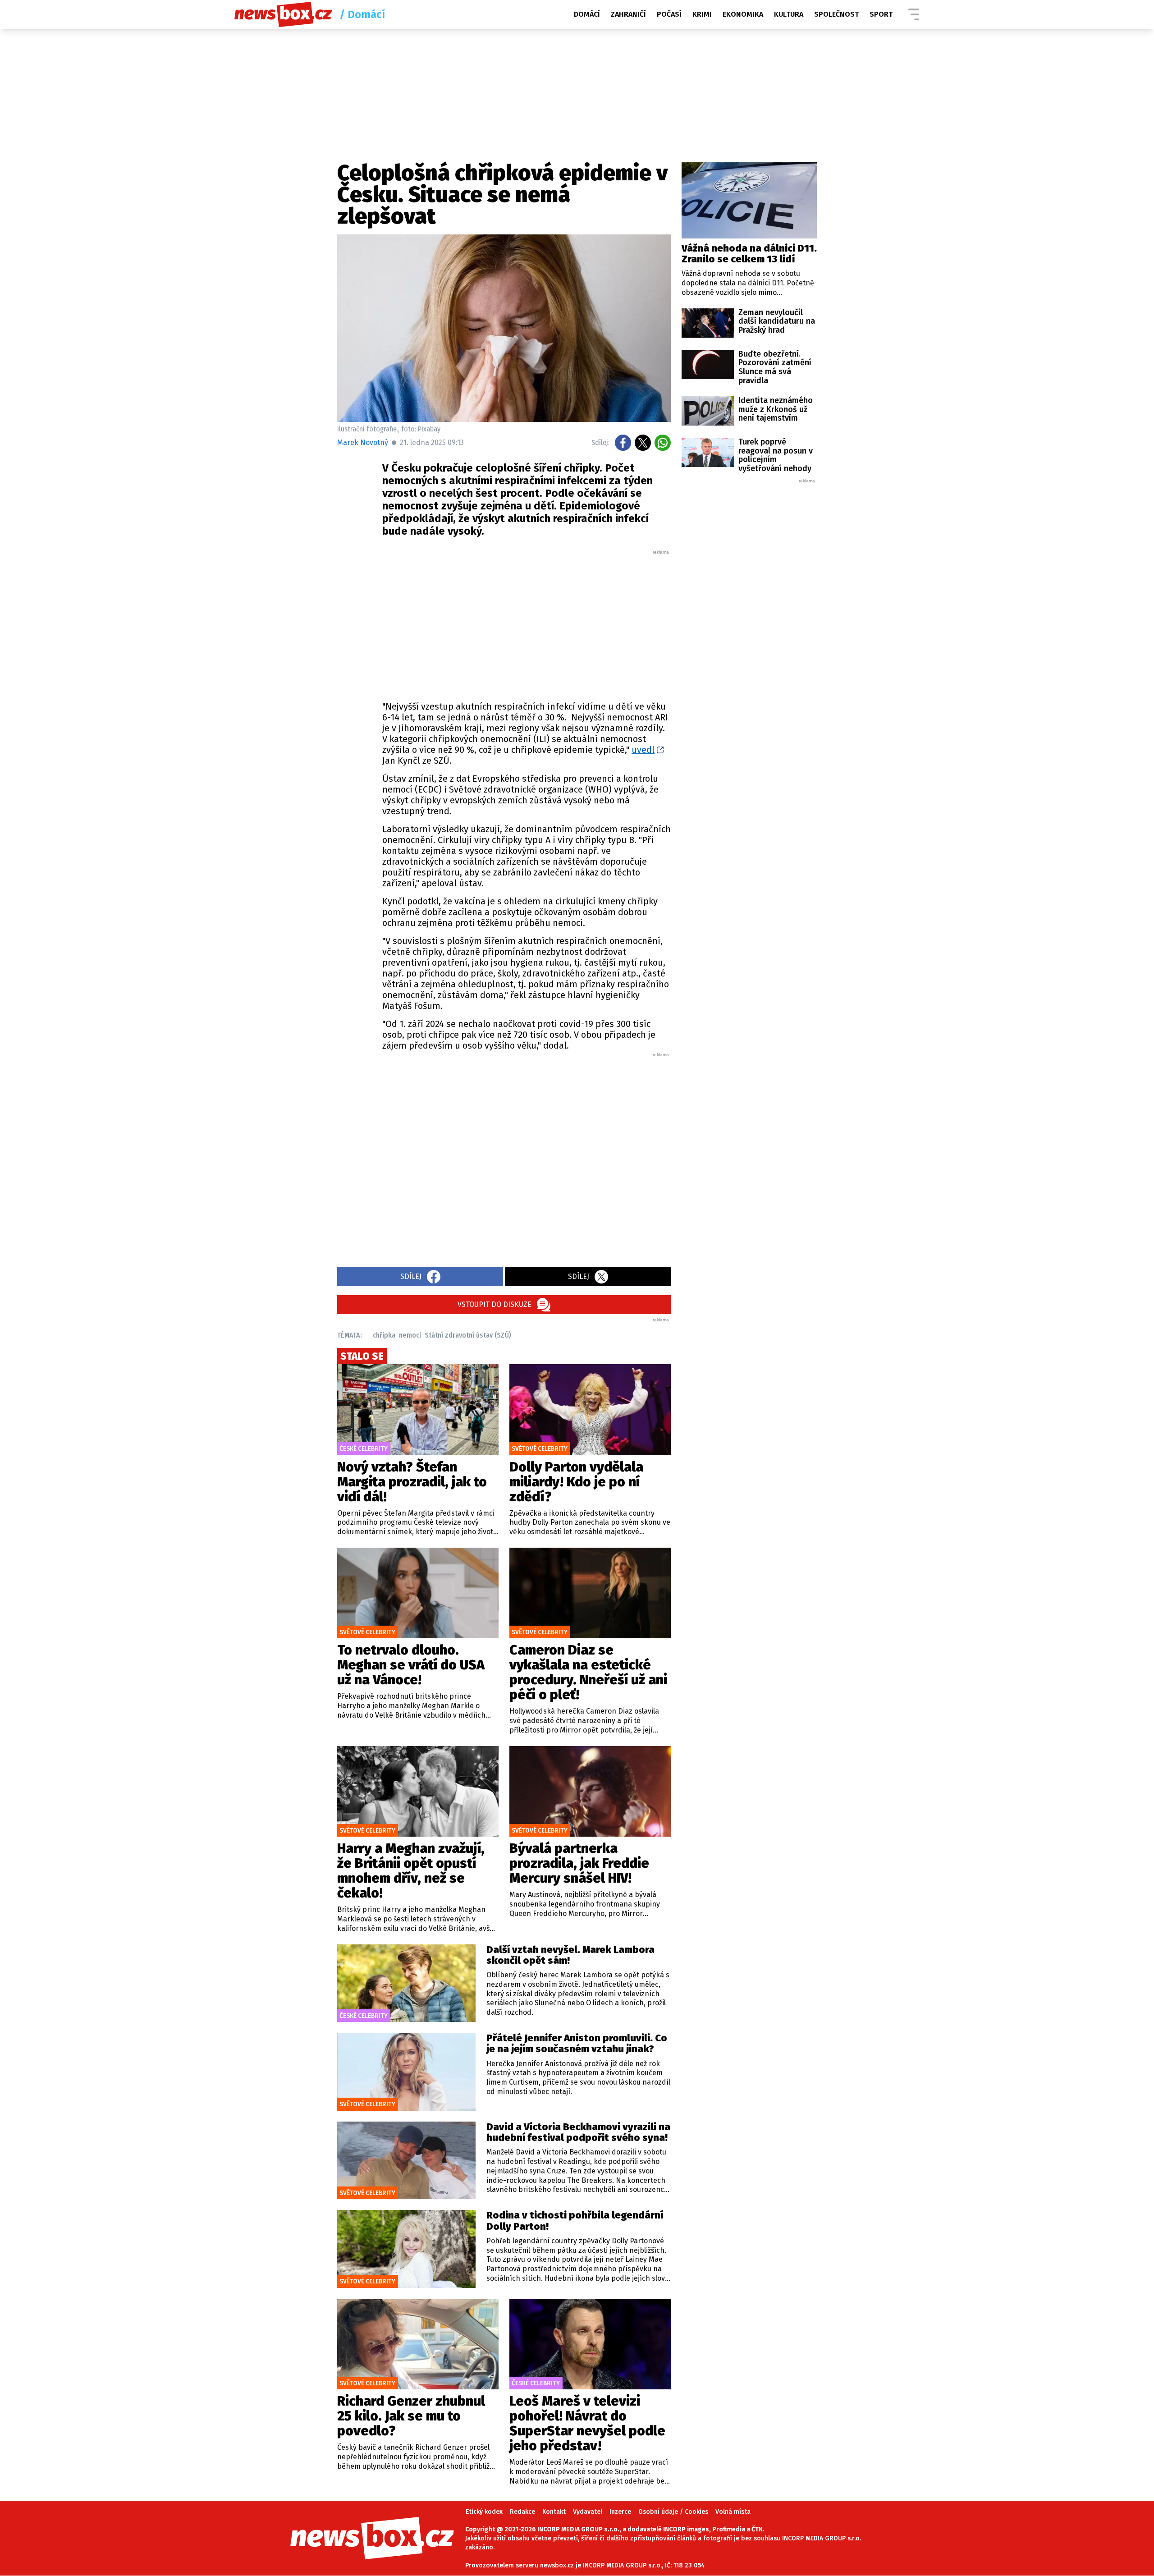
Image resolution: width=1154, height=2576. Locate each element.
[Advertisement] (527, 623)
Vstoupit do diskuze (495, 1304)
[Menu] (914, 14)
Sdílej (411, 1277)
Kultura (789, 14)
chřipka (384, 1335)
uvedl (643, 750)
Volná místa (733, 2512)
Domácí (587, 14)
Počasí (669, 14)
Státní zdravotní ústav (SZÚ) (468, 1335)
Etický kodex (484, 2512)
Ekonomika (743, 14)
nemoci (410, 1335)
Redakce (522, 2512)
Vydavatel (588, 2512)
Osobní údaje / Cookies (673, 2512)
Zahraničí (628, 14)
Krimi (702, 14)
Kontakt (554, 2512)
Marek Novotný (363, 442)
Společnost (836, 14)
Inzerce (620, 2512)
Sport (881, 14)
